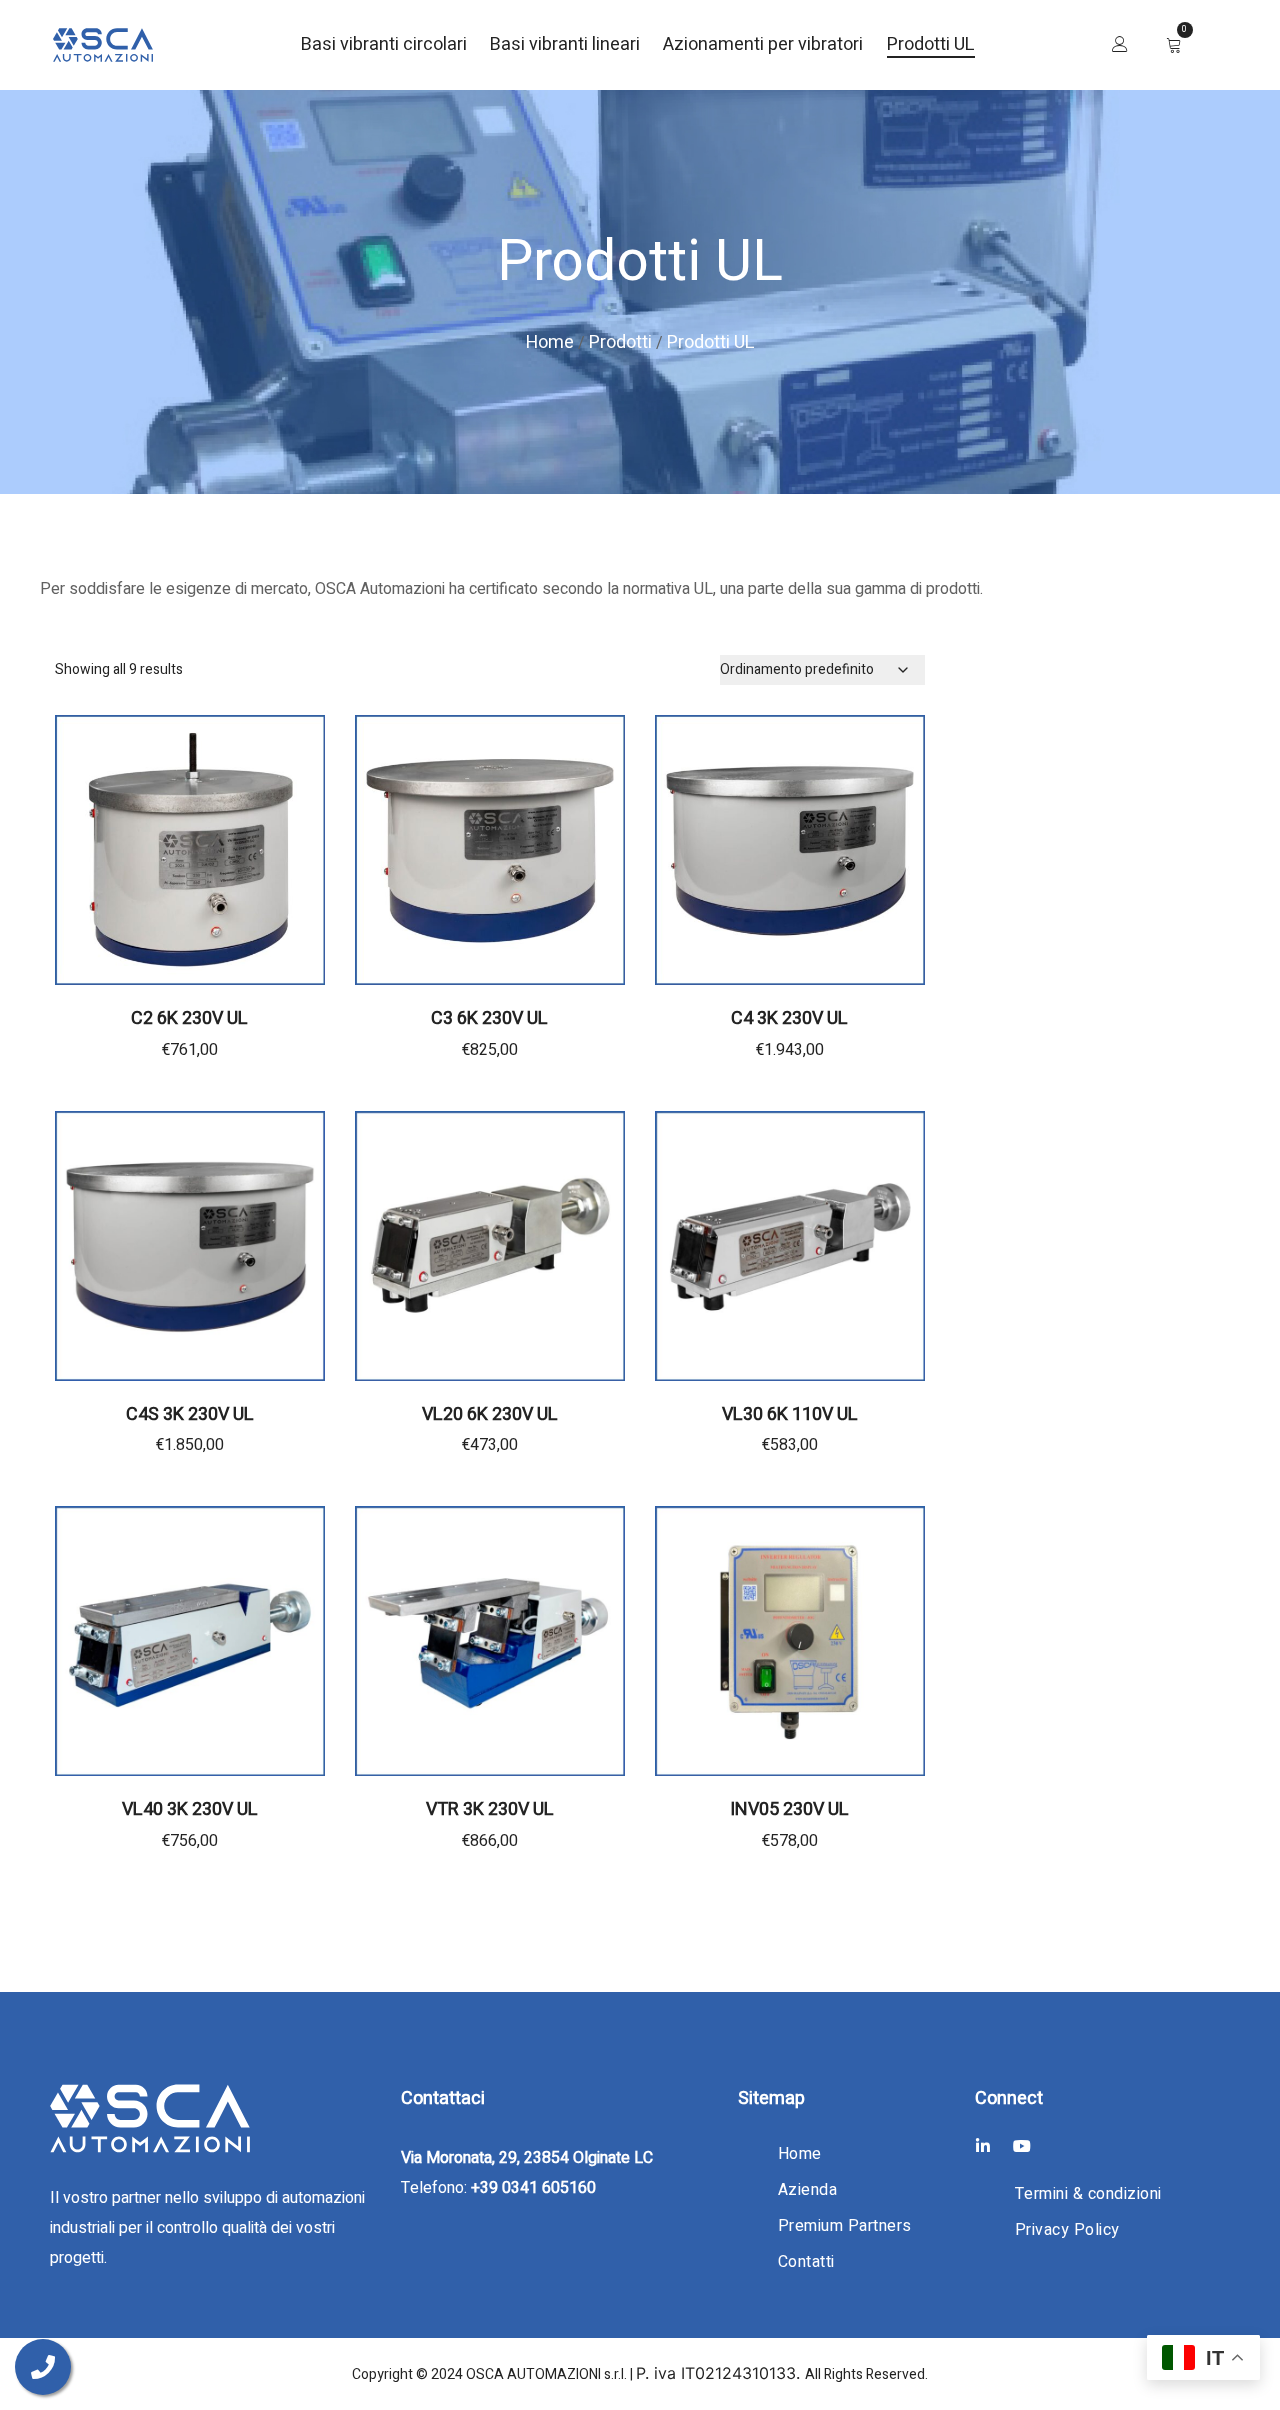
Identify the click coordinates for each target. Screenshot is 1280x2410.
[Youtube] (1022, 2146)
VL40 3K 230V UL (190, 1809)
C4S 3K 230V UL (190, 1414)
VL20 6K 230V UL (490, 1414)
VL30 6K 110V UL (790, 1414)
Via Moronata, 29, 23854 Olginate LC (527, 2158)
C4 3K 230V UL (789, 1018)
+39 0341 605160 (533, 2188)
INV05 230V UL (789, 1809)
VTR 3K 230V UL (490, 1809)
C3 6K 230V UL (489, 1018)
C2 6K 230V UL (189, 1018)
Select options (789, 1853)
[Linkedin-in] (983, 2146)
